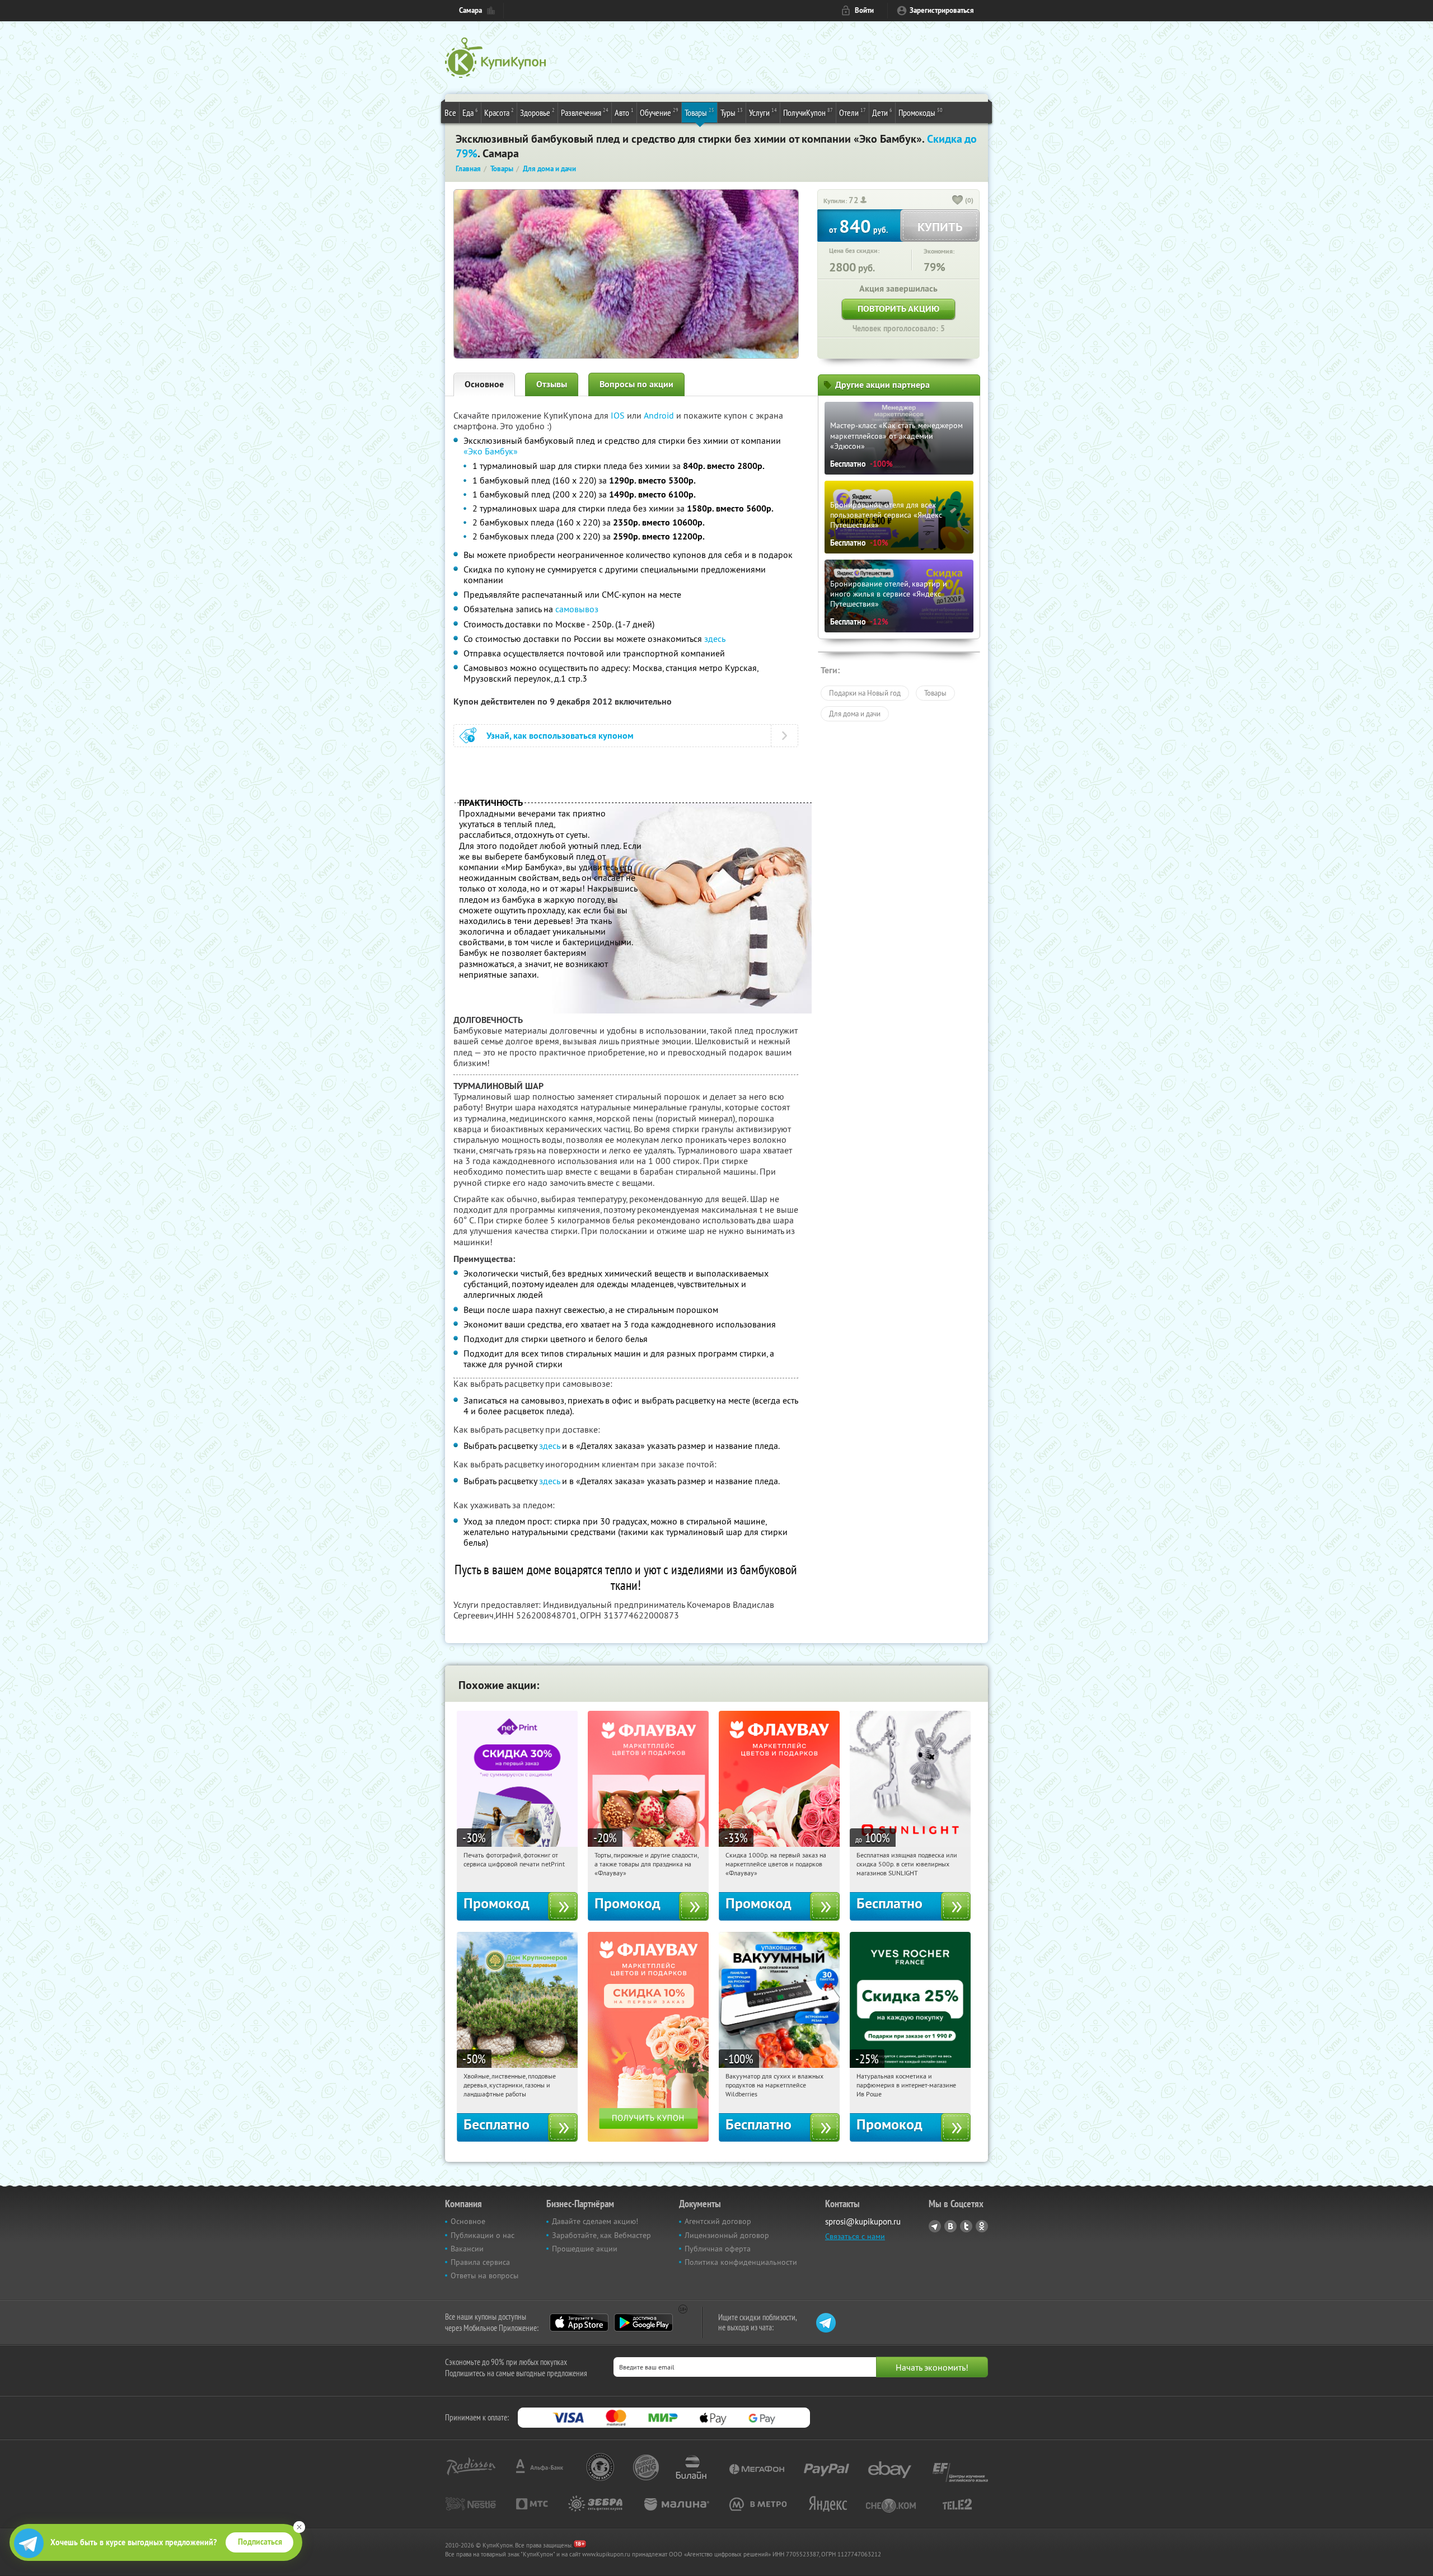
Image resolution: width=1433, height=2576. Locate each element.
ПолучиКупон (808, 112)
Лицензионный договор (727, 2235)
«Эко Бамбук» (491, 451)
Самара (470, 10)
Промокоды (921, 112)
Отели (853, 112)
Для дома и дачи (855, 714)
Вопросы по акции (636, 384)
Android (660, 415)
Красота (499, 112)
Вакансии (467, 2249)
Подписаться (260, 2542)
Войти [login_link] (864, 10)
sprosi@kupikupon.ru (863, 2221)
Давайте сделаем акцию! (595, 2221)
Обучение (659, 112)
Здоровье (537, 112)
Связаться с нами (855, 2236)
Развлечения (585, 112)
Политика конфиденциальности (741, 2262)
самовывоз (577, 609)
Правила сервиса (480, 2262)
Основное (484, 384)
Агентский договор (718, 2221)
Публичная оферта (718, 2249)
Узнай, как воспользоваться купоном (560, 736)
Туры (732, 112)
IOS (619, 415)
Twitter (966, 2226)
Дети (882, 112)
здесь (715, 639)
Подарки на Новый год (865, 693)
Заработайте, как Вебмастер (601, 2235)
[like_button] (958, 201)
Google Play (643, 2322)
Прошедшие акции (585, 2249)
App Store (579, 2322)
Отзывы (552, 384)
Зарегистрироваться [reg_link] (942, 10)
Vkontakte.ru (950, 2226)
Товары (699, 112)
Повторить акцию (898, 309)
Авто (624, 112)
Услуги (763, 112)
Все (450, 112)
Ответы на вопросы (484, 2275)
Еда (470, 112)
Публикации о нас (483, 2235)
